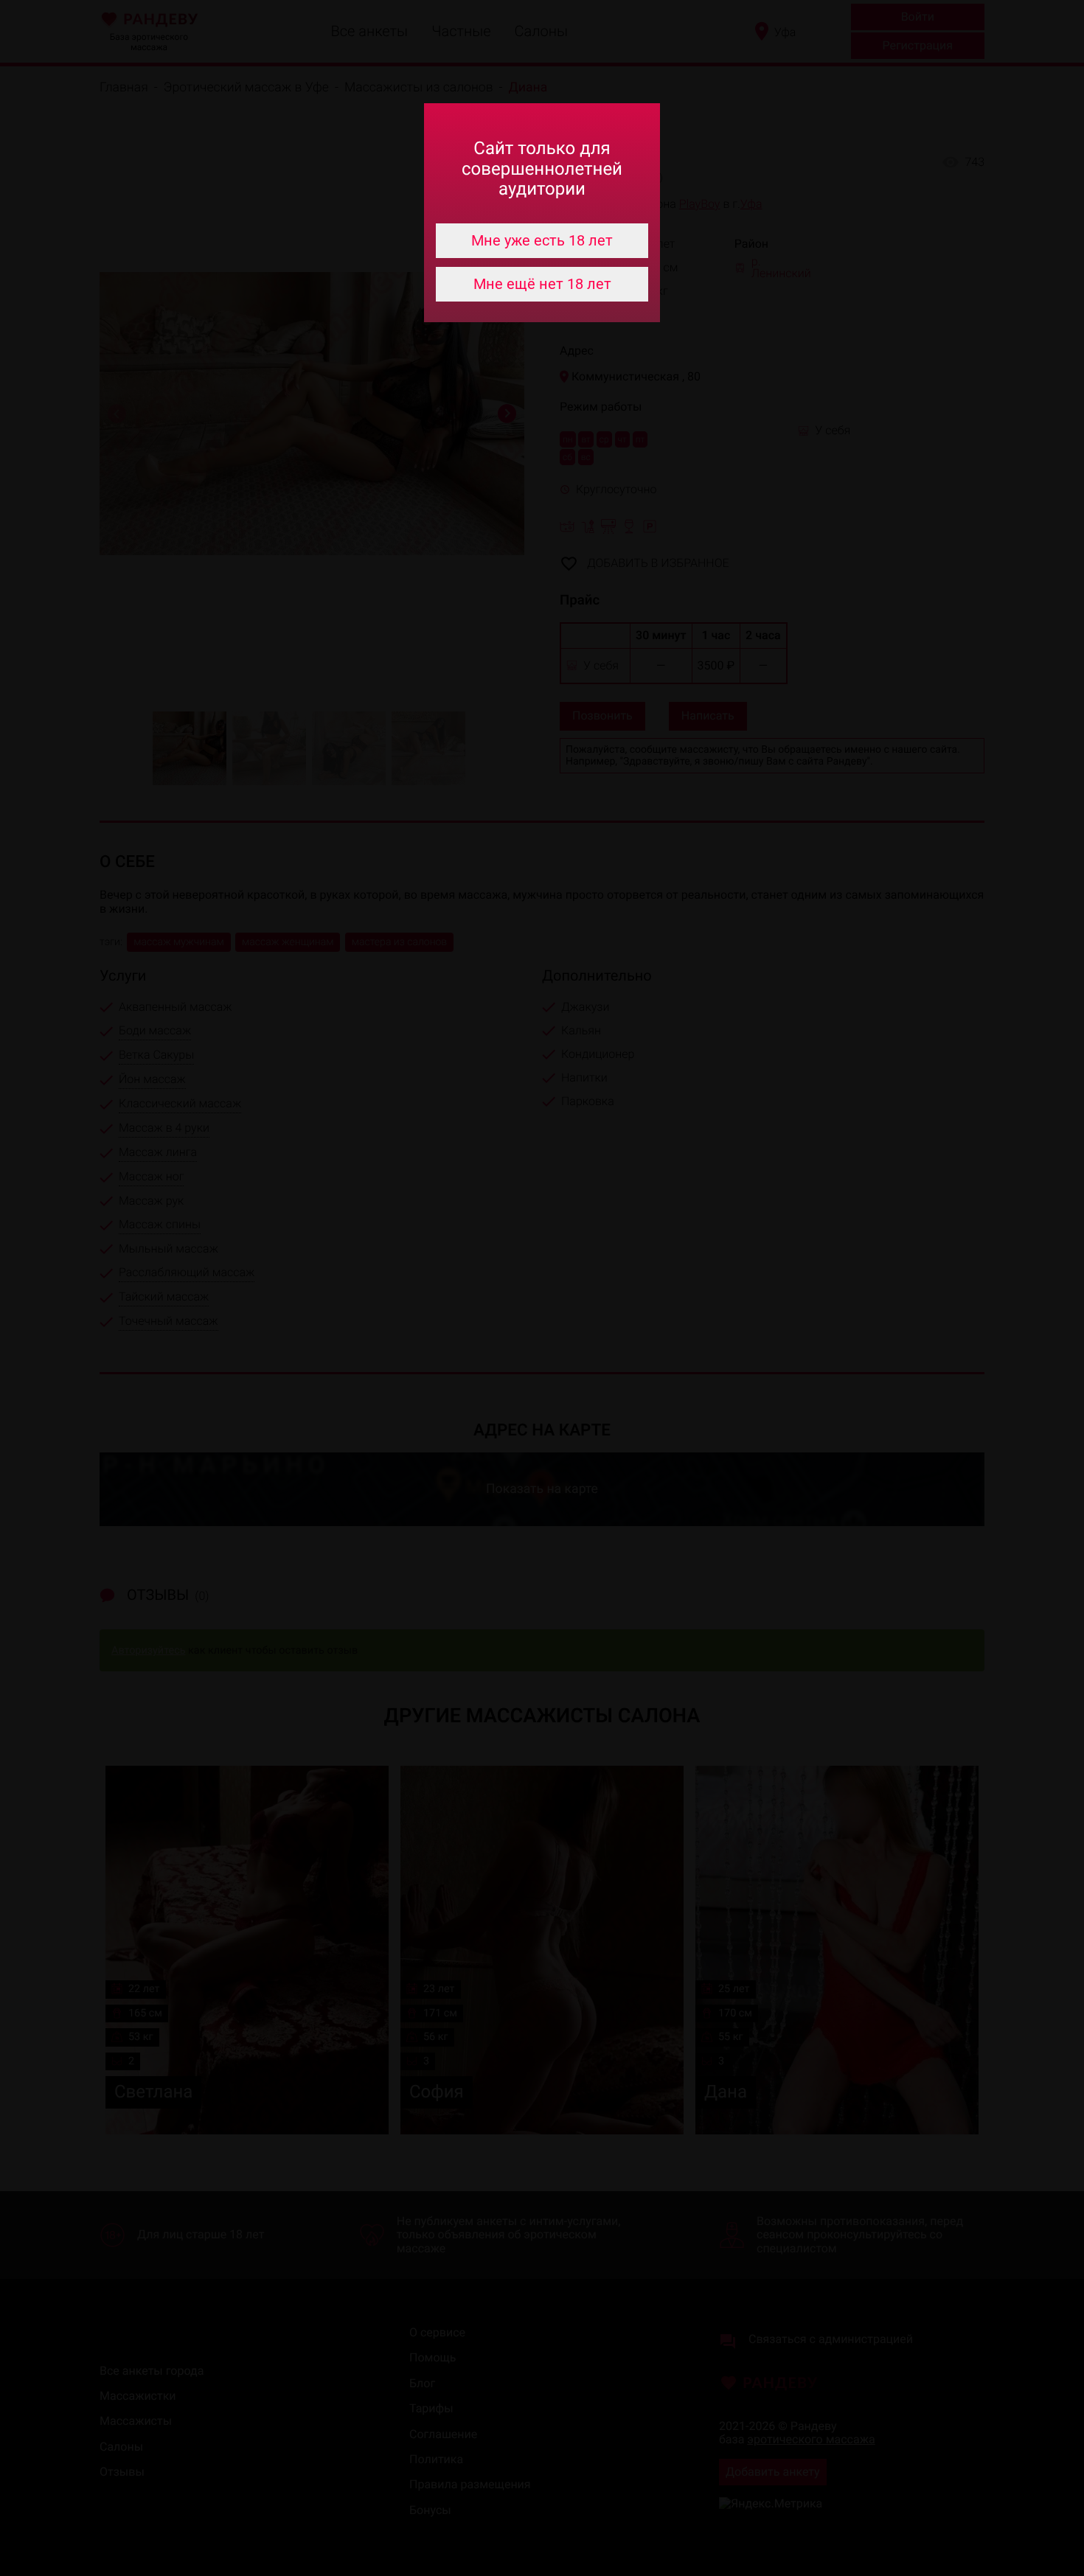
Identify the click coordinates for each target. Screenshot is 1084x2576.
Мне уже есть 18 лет (542, 240)
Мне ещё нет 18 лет (542, 284)
